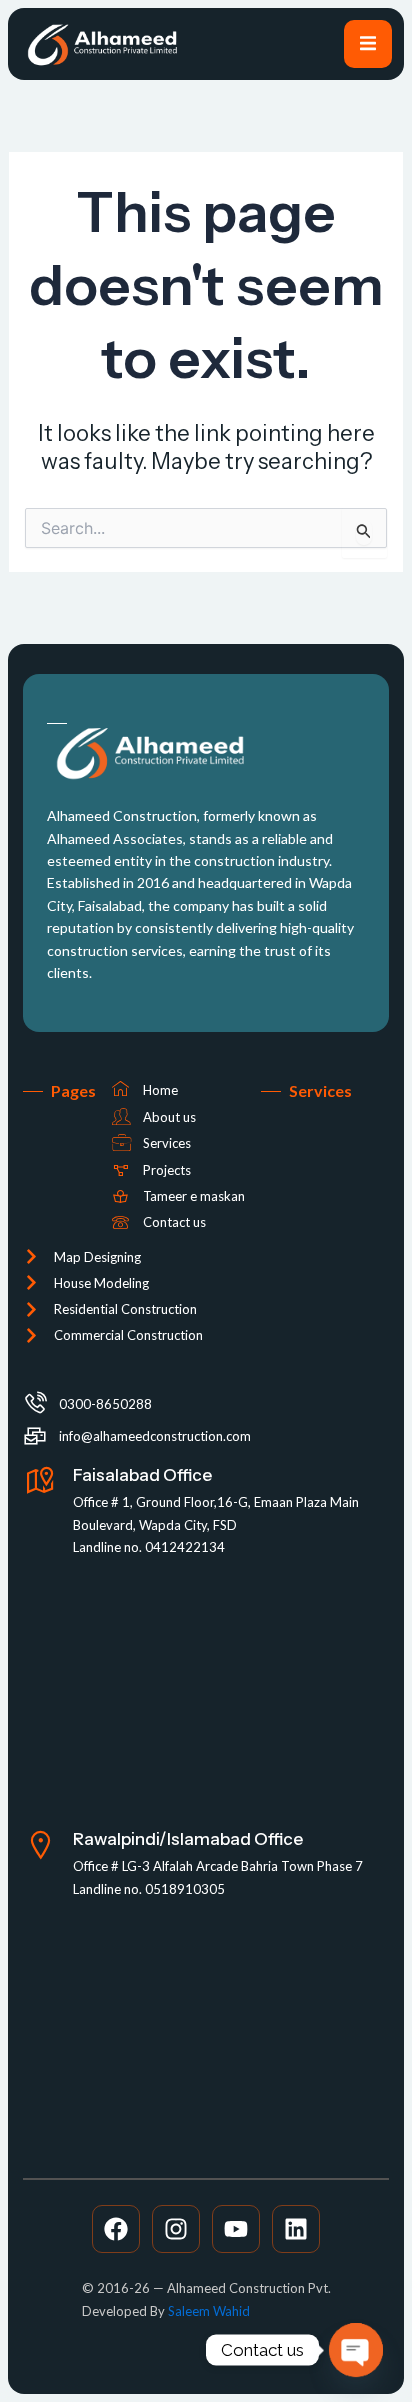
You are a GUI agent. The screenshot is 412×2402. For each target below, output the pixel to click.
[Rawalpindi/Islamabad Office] (40, 1845)
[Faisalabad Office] (40, 1481)
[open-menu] (368, 44)
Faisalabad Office (142, 1475)
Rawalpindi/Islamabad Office (188, 1839)
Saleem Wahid (209, 2311)
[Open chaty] (356, 2350)
